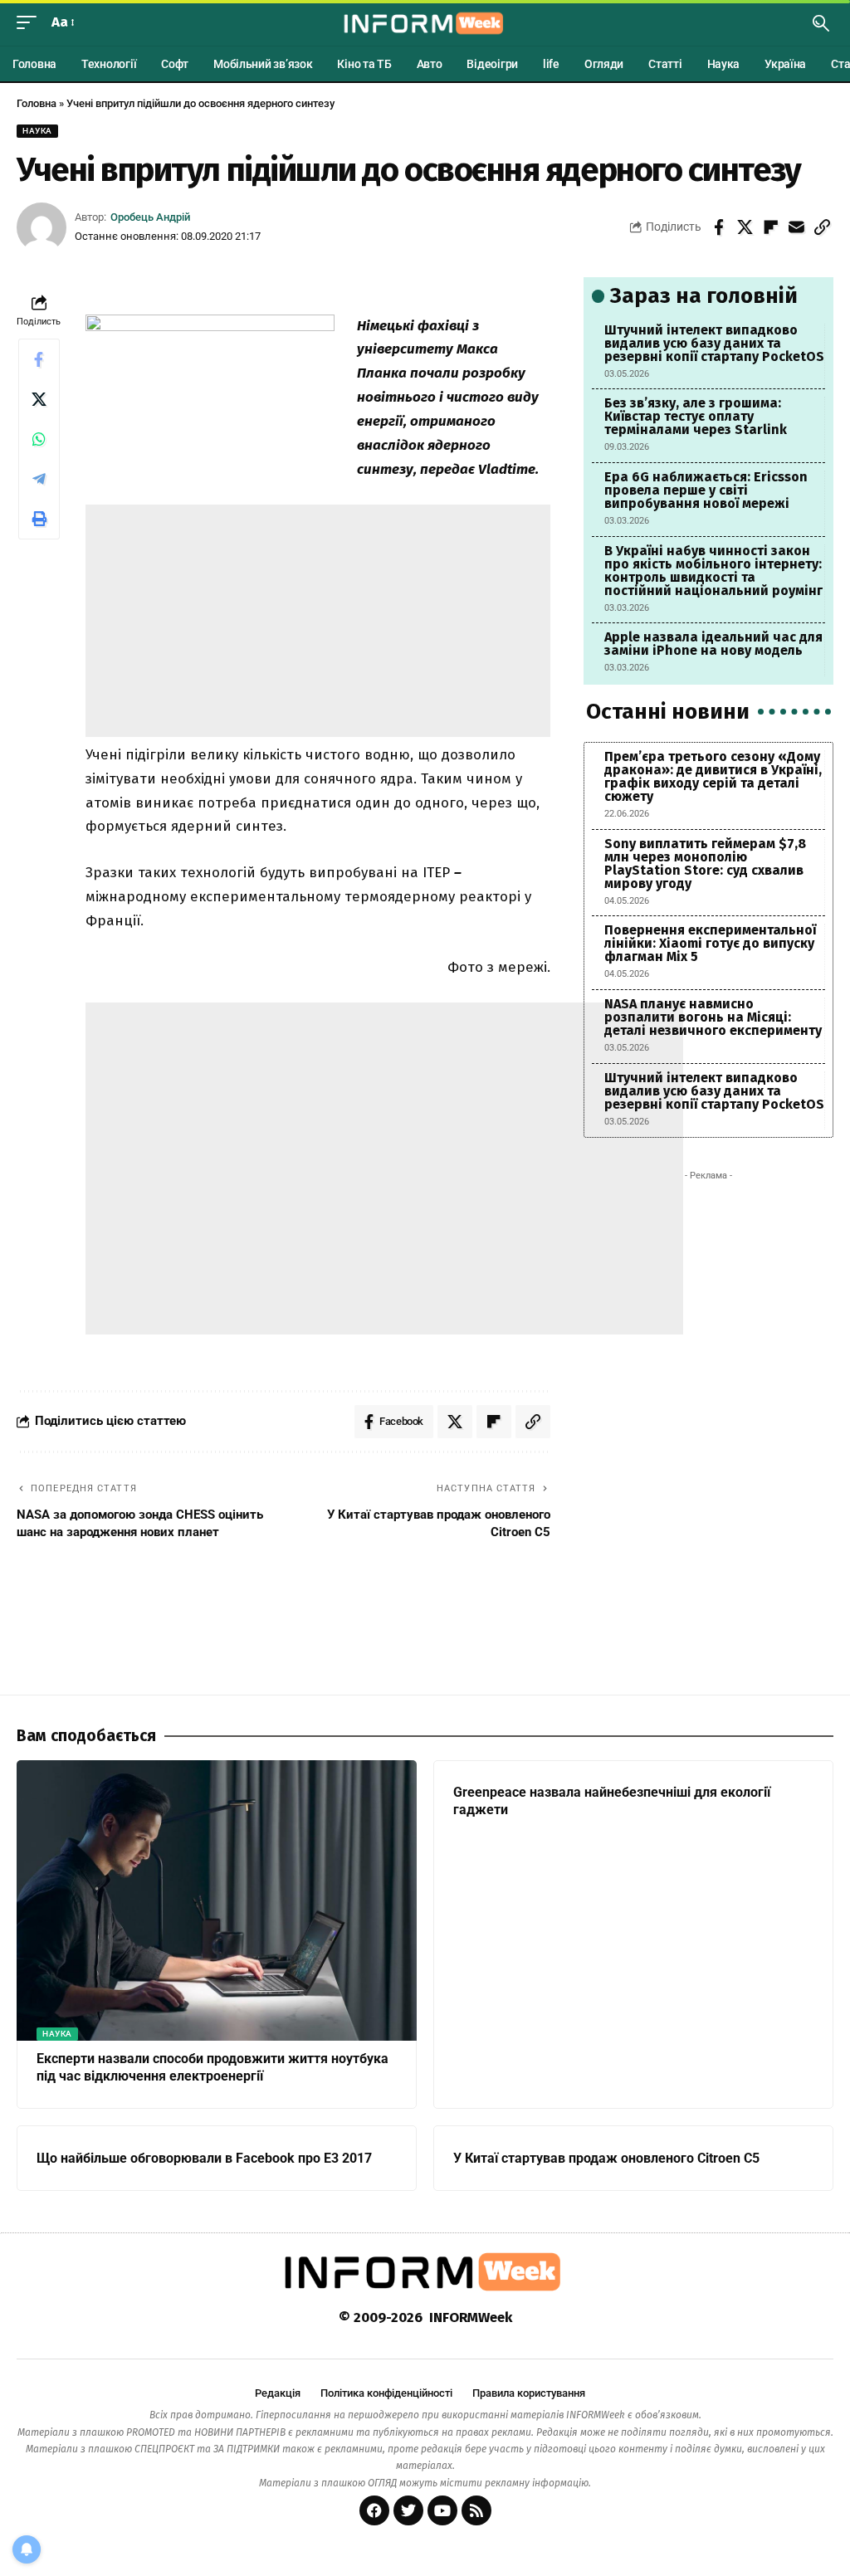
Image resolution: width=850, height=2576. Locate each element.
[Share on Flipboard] (770, 227)
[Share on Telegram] (39, 479)
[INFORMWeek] (425, 23)
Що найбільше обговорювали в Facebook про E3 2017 (204, 2158)
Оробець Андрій (150, 217)
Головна (37, 103)
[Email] (796, 227)
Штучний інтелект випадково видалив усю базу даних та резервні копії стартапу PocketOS (714, 343)
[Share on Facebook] (719, 227)
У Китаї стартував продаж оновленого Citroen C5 (606, 2158)
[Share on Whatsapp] (39, 439)
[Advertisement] (318, 621)
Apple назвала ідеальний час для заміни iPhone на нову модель (713, 644)
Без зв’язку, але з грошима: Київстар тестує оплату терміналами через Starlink (696, 416)
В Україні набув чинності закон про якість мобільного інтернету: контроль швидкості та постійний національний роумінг (713, 571)
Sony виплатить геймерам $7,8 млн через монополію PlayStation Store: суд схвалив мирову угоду (705, 864)
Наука (37, 131)
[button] (31, 23)
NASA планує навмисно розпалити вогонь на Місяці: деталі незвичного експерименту (713, 1017)
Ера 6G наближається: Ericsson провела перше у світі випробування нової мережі (706, 490)
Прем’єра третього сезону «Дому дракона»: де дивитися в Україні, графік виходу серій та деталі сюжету (713, 776)
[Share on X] (745, 227)
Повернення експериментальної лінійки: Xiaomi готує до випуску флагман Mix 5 (710, 943)
